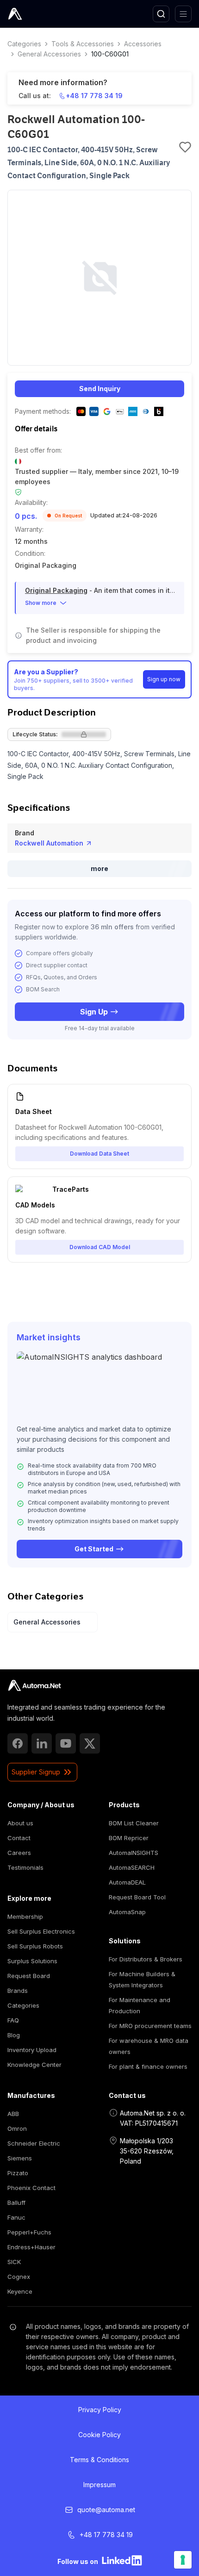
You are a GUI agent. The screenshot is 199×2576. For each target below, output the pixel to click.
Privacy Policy (100, 2410)
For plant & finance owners (148, 2066)
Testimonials (25, 1867)
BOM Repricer (129, 1838)
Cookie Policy (99, 2435)
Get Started (94, 1549)
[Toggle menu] (183, 14)
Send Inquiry (100, 389)
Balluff (16, 2203)
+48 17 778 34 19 (94, 96)
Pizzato (18, 2173)
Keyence (20, 2291)
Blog (14, 2035)
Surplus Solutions (32, 1961)
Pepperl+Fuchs (29, 2232)
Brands (18, 1991)
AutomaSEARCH (132, 1867)
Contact (19, 1838)
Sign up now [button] (164, 679)
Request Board (29, 1976)
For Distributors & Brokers (146, 1959)
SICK (14, 2262)
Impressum (99, 2485)
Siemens (20, 2158)
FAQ (13, 2020)
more (99, 868)
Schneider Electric (34, 2143)
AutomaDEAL (127, 1882)
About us (20, 1823)
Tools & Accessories (83, 44)
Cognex (19, 2277)
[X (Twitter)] (90, 1743)
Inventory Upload (32, 2050)
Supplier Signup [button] (36, 1772)
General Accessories (49, 54)
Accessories (143, 44)
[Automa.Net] (37, 14)
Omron (17, 2128)
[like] (185, 147)
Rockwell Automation (49, 843)
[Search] (161, 14)
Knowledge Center (34, 2065)
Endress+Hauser (31, 2247)
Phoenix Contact (31, 2188)
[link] (34, 1686)
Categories (24, 44)
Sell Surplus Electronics (41, 1931)
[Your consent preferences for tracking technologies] (183, 2560)
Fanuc (16, 2217)
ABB (13, 2114)
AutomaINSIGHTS (134, 1853)
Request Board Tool (137, 1897)
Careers (19, 1853)
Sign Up (94, 1012)
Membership (25, 1916)
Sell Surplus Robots (35, 1946)
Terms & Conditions (99, 2460)
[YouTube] (66, 1743)
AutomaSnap (127, 1912)
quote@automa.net (106, 2510)
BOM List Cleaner (134, 1823)
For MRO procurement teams (150, 2026)
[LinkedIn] (42, 1743)
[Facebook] (18, 1743)
